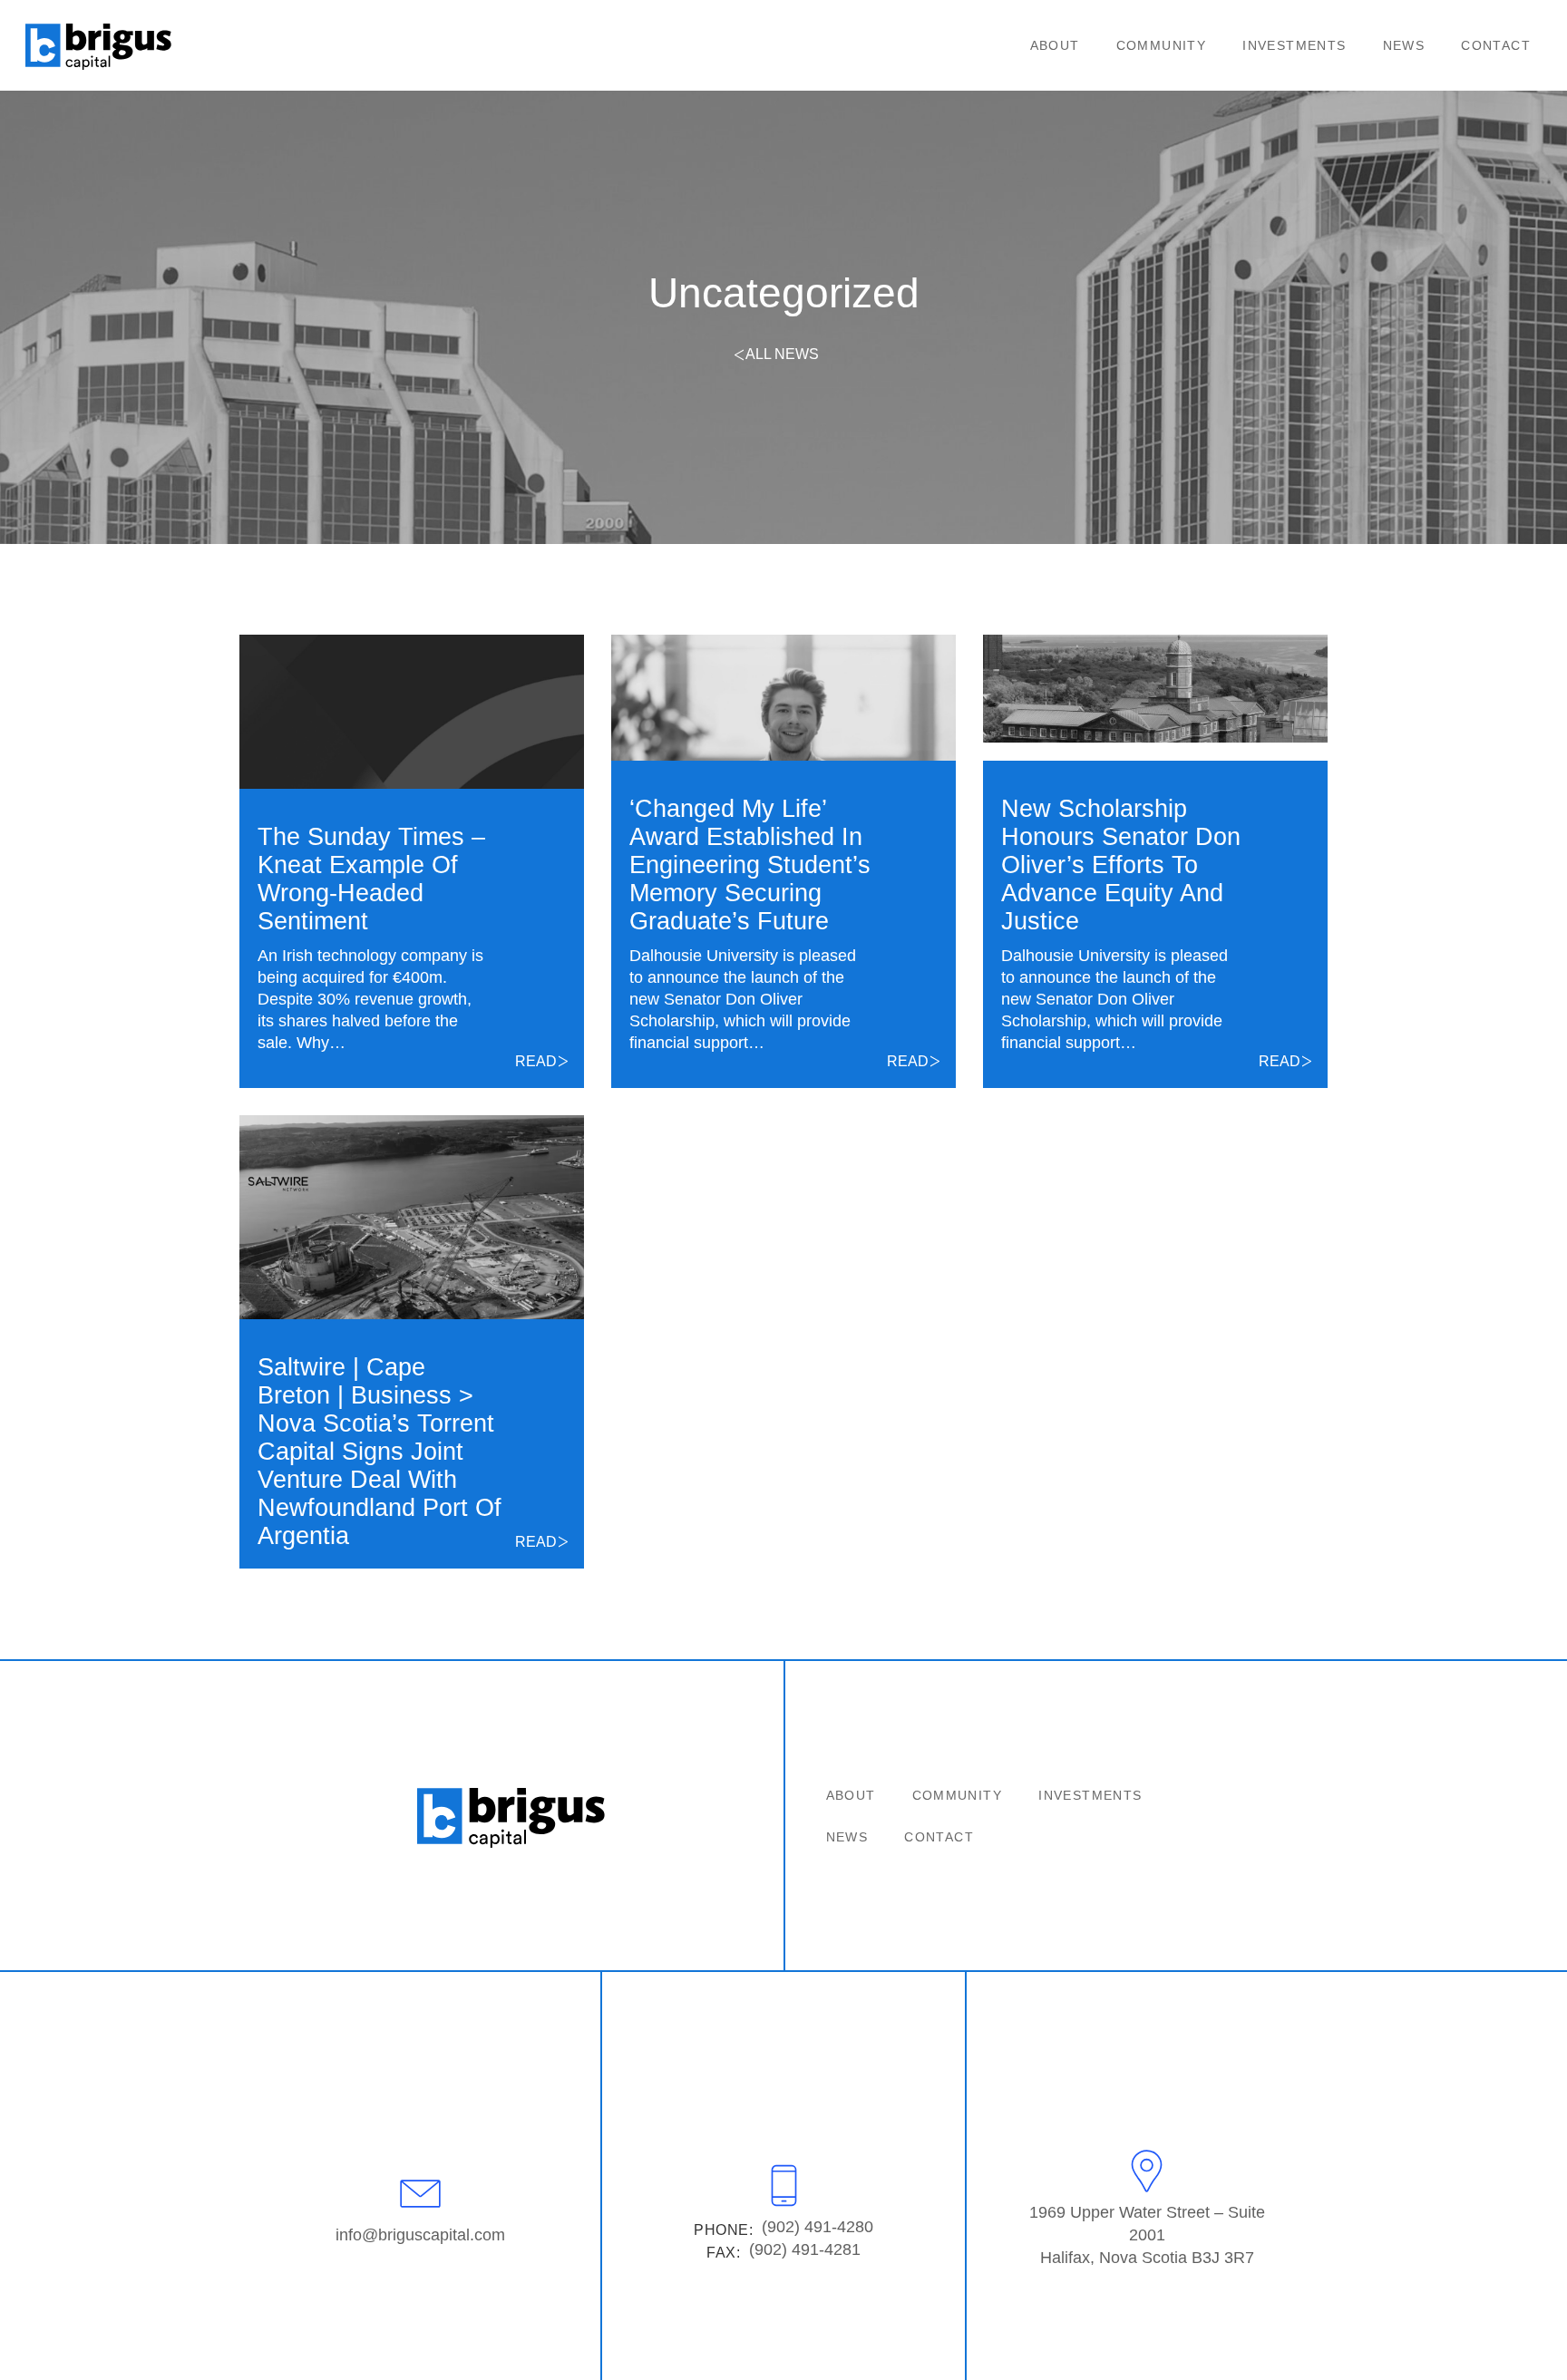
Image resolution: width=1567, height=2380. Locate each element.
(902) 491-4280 (818, 2227)
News (1404, 45)
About (1055, 45)
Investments (1294, 45)
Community (1162, 45)
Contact (1496, 45)
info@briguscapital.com (420, 2235)
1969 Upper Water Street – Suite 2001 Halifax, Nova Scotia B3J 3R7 (1147, 2235)
